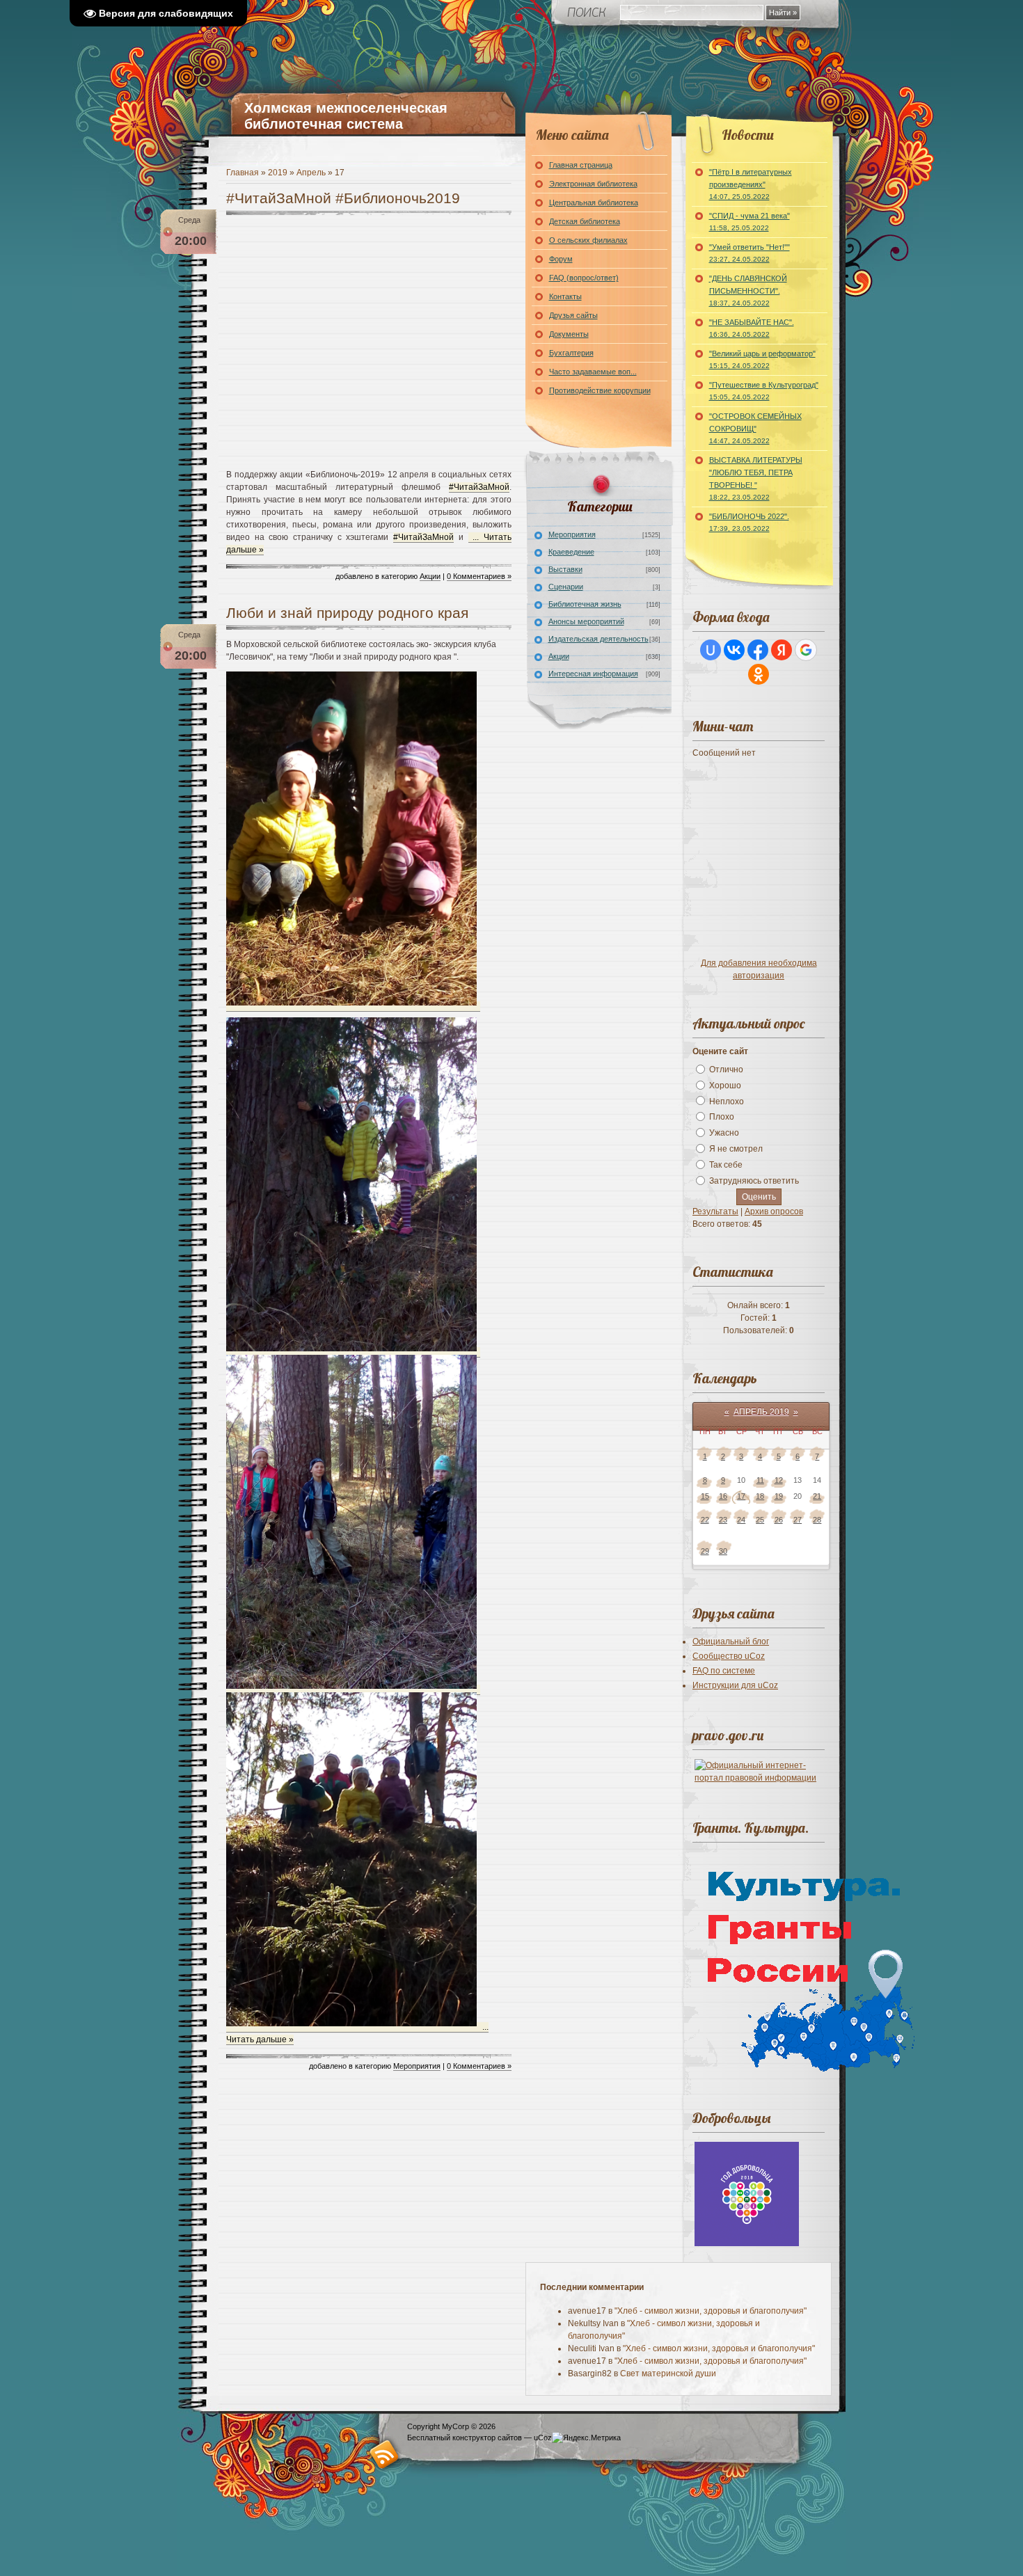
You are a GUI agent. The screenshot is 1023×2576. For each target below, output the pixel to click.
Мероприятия (417, 2066)
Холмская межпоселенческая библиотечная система (346, 116)
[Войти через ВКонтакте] (734, 650)
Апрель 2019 (761, 1412)
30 (723, 1551)
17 (741, 1496)
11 (760, 1480)
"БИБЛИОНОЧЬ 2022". (749, 522)
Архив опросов (774, 1211)
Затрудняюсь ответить (754, 1181)
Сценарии (566, 587)
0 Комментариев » (479, 576)
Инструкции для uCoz (735, 1685)
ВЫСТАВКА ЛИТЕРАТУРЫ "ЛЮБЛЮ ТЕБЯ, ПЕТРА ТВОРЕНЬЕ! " (756, 478)
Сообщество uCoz (729, 1656)
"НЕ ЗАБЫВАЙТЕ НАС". (752, 328)
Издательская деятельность (598, 639)
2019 (278, 173)
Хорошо (725, 1086)
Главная (243, 173)
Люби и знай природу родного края (347, 613)
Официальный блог (731, 1641)
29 (705, 1551)
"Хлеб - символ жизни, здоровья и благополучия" (711, 2311)
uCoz (543, 2438)
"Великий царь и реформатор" (762, 359)
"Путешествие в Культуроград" (764, 391)
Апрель (311, 173)
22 (705, 1520)
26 (779, 1520)
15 (705, 1496)
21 (817, 1496)
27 (798, 1520)
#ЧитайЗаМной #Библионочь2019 (343, 198)
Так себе (726, 1165)
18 (760, 1496)
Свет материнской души (668, 2374)
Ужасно (724, 1133)
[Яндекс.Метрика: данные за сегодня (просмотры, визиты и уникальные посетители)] (586, 2438)
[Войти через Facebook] (758, 650)
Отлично (726, 1070)
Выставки (565, 569)
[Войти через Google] (806, 650)
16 (723, 1496)
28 (817, 1520)
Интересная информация (593, 674)
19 (779, 1496)
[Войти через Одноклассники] (759, 674)
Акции (430, 576)
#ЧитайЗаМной (479, 487)
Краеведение (571, 552)
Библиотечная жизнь (585, 604)
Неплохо (727, 1101)
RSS (384, 2454)
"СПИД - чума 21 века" (750, 222)
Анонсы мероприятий (586, 621)
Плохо (722, 1117)
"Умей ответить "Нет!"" (750, 253)
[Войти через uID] (711, 650)
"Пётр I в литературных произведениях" (751, 184)
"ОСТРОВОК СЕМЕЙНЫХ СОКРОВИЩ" (755, 428)
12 (779, 1480)
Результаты (715, 1211)
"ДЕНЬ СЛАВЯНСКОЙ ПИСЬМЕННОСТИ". (748, 291)
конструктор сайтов (487, 2438)
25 (760, 1520)
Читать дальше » (260, 2040)
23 (723, 1520)
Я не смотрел (736, 1149)
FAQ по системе (724, 1671)
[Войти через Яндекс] (782, 650)
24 (741, 1520)
